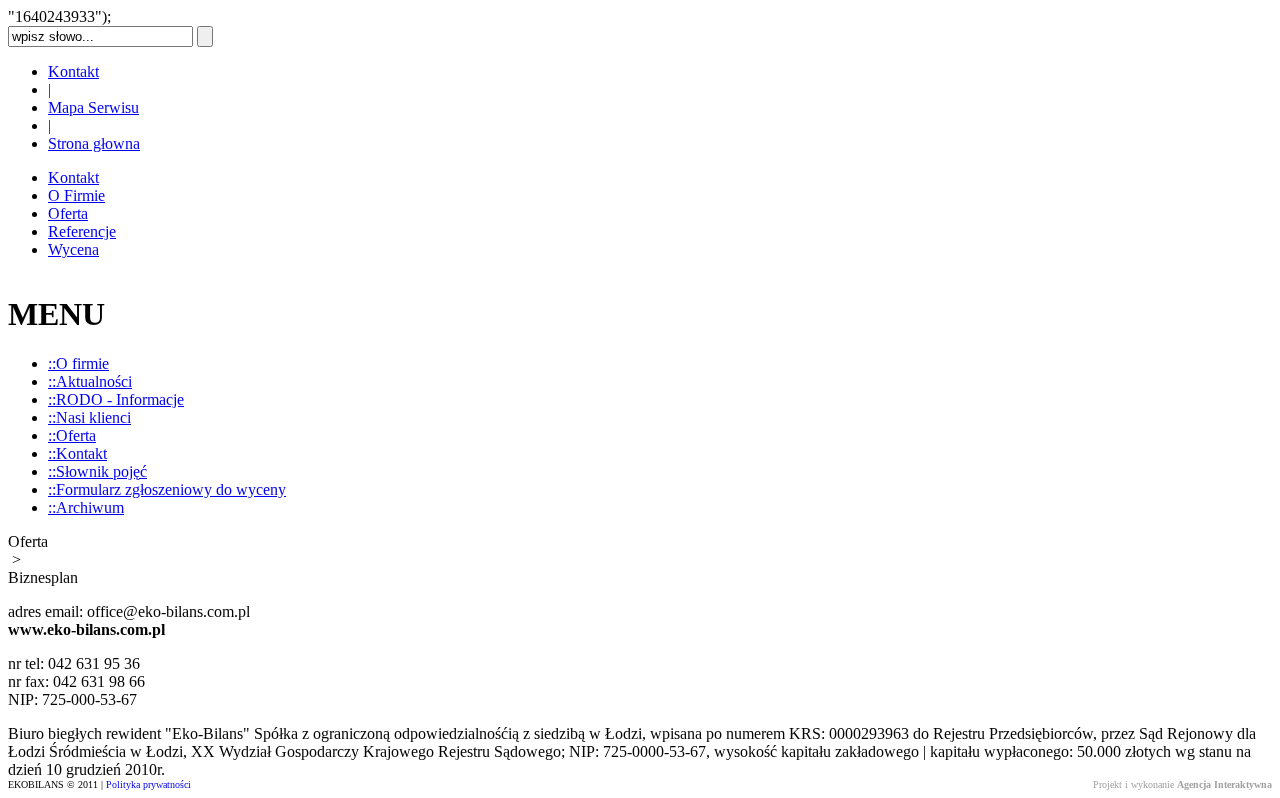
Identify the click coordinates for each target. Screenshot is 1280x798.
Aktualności (90, 381)
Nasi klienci (89, 417)
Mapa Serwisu (93, 107)
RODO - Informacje (116, 399)
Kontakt (73, 71)
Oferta (68, 213)
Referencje (82, 231)
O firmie (78, 363)
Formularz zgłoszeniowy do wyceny (167, 489)
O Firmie (76, 195)
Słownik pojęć (97, 471)
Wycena (73, 249)
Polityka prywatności (148, 784)
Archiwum (86, 507)
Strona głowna (94, 143)
